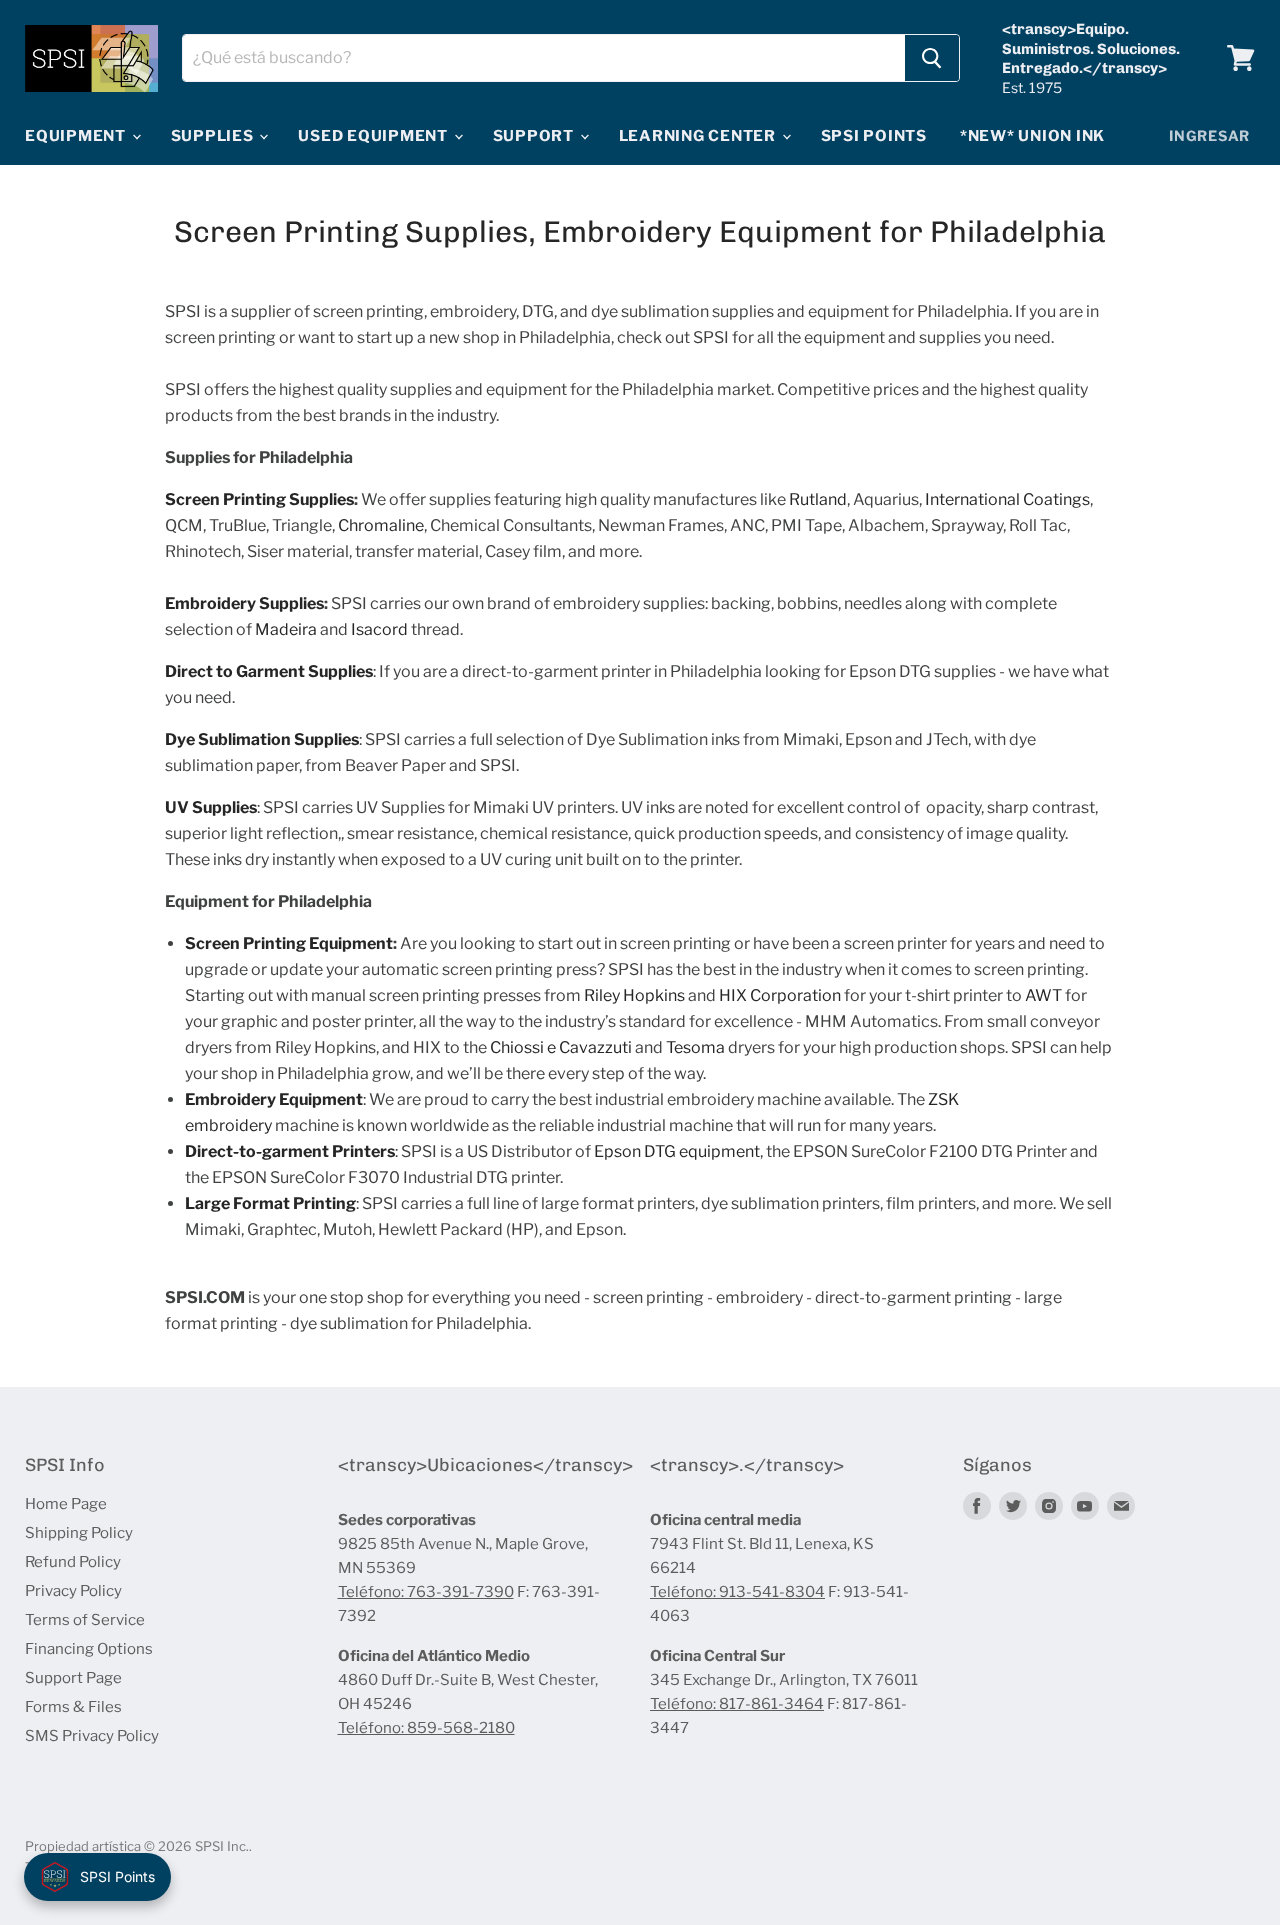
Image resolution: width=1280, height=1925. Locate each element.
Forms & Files (73, 1707)
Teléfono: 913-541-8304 (737, 1592)
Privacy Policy (73, 1591)
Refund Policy (73, 1562)
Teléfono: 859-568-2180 (426, 1728)
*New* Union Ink (1032, 136)
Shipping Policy (79, 1533)
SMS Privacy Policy (92, 1736)
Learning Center (699, 136)
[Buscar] (932, 58)
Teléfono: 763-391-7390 (426, 1592)
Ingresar (1209, 135)
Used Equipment (374, 136)
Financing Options (89, 1649)
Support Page (73, 1678)
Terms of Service (85, 1620)
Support (535, 136)
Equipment (77, 136)
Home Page (66, 1504)
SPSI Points (874, 136)
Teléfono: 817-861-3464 (737, 1704)
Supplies (214, 136)
